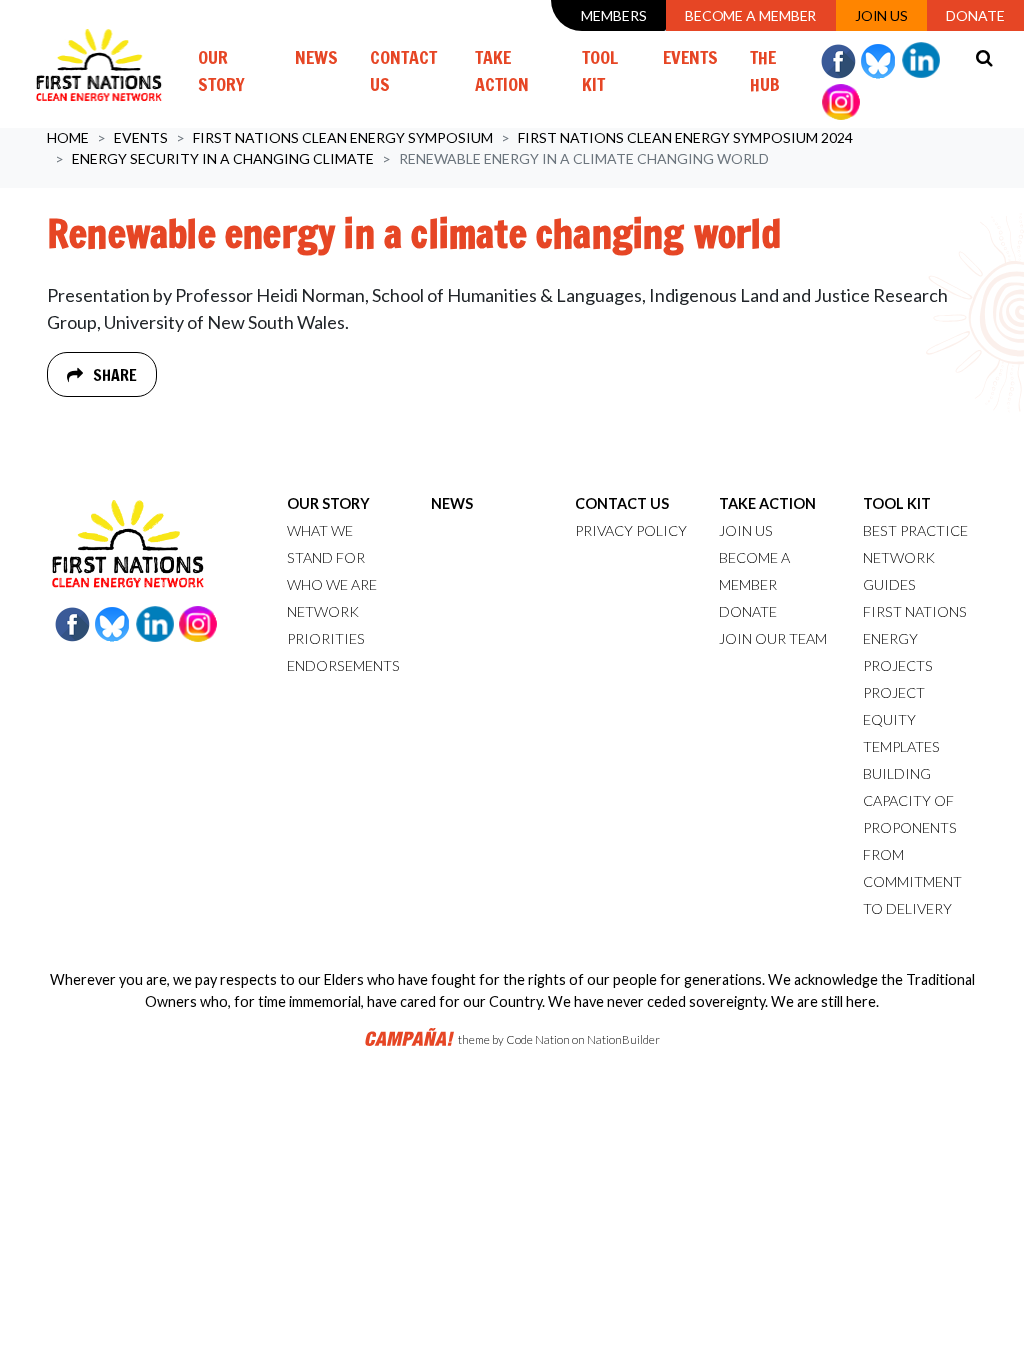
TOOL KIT (897, 503)
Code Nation (538, 1039)
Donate (975, 15)
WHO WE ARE (332, 584)
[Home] (99, 64)
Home (68, 137)
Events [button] (698, 56)
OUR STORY (328, 503)
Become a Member (751, 15)
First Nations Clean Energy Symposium (343, 137)
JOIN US (746, 530)
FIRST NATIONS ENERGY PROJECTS (915, 638)
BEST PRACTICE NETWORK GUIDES (915, 557)
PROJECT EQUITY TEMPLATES (901, 719)
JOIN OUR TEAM (773, 638)
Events (141, 137)
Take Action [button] (502, 70)
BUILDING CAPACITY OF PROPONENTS (910, 800)
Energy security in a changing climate (223, 158)
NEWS (452, 503)
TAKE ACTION (767, 503)
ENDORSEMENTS (343, 665)
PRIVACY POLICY (631, 530)
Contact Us (403, 70)
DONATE (748, 611)
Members (613, 15)
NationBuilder (623, 1039)
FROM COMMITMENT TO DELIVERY (912, 881)
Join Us (881, 15)
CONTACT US (622, 503)
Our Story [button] (221, 70)
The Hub (765, 70)
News (316, 57)
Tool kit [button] (600, 70)
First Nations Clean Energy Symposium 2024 (685, 137)
